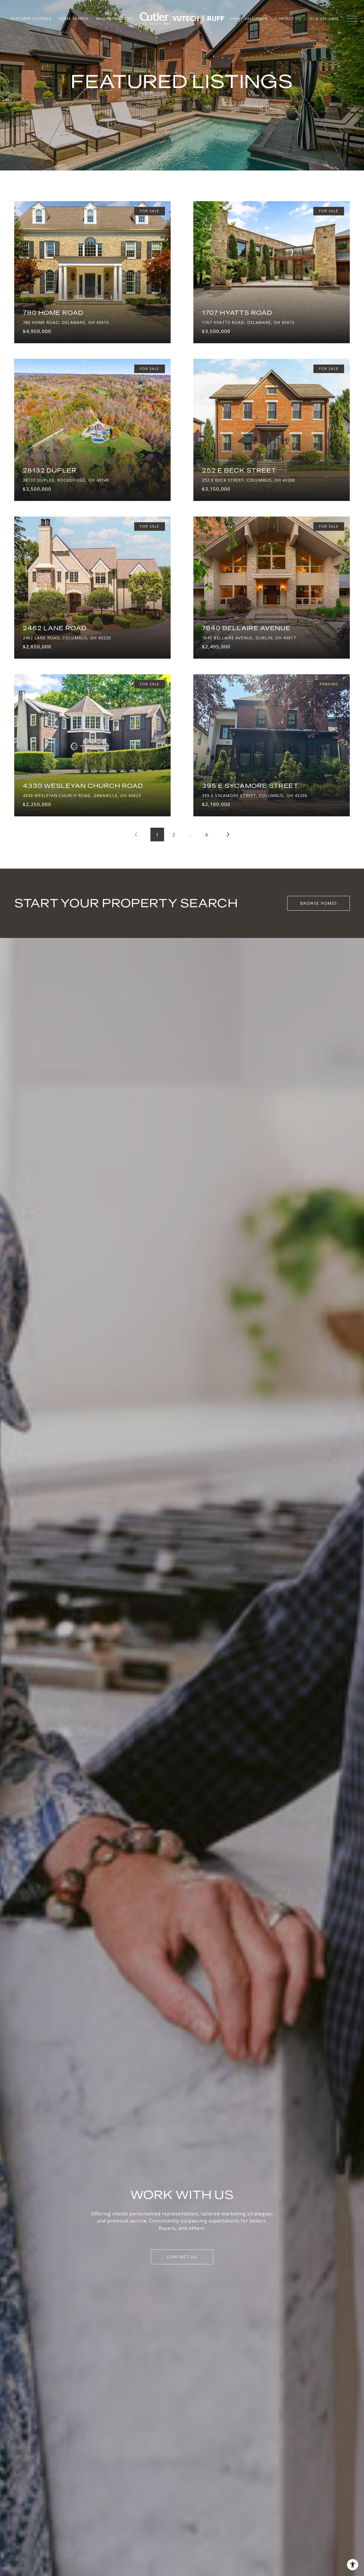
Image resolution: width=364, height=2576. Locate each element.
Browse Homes (319, 903)
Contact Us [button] (182, 2257)
